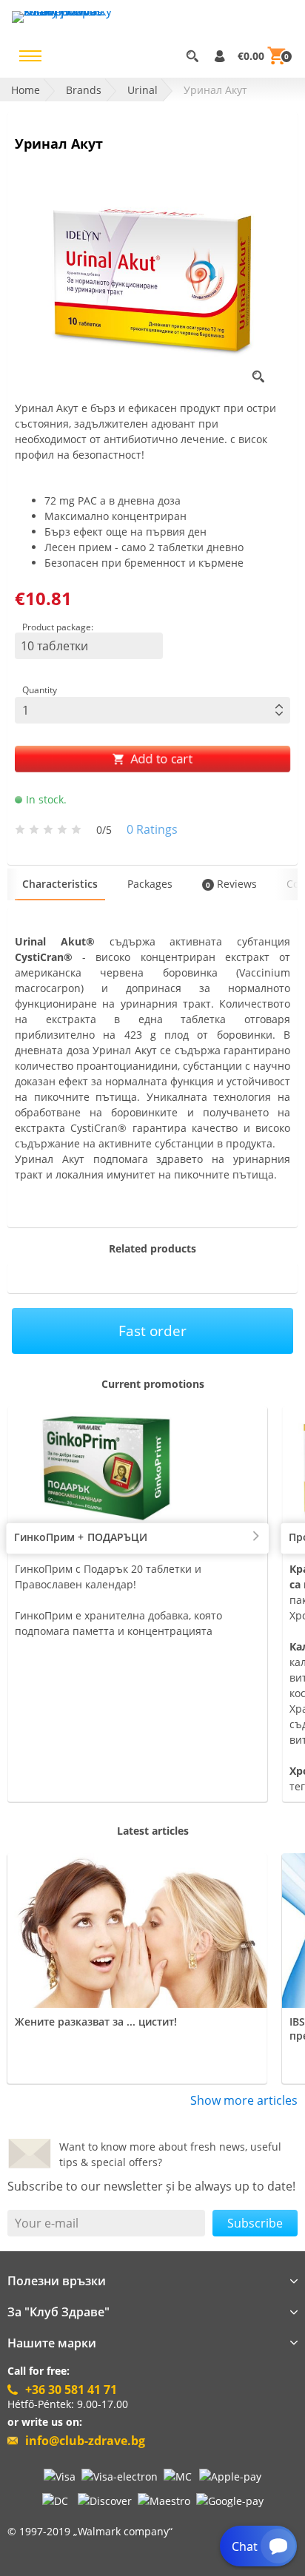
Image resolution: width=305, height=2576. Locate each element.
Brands (84, 90)
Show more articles (244, 2100)
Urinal (143, 90)
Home (26, 90)
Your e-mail (47, 2223)
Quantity (40, 690)
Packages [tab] (150, 884)
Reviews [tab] (231, 884)
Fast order (152, 1331)
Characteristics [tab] (60, 884)
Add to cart (161, 759)
